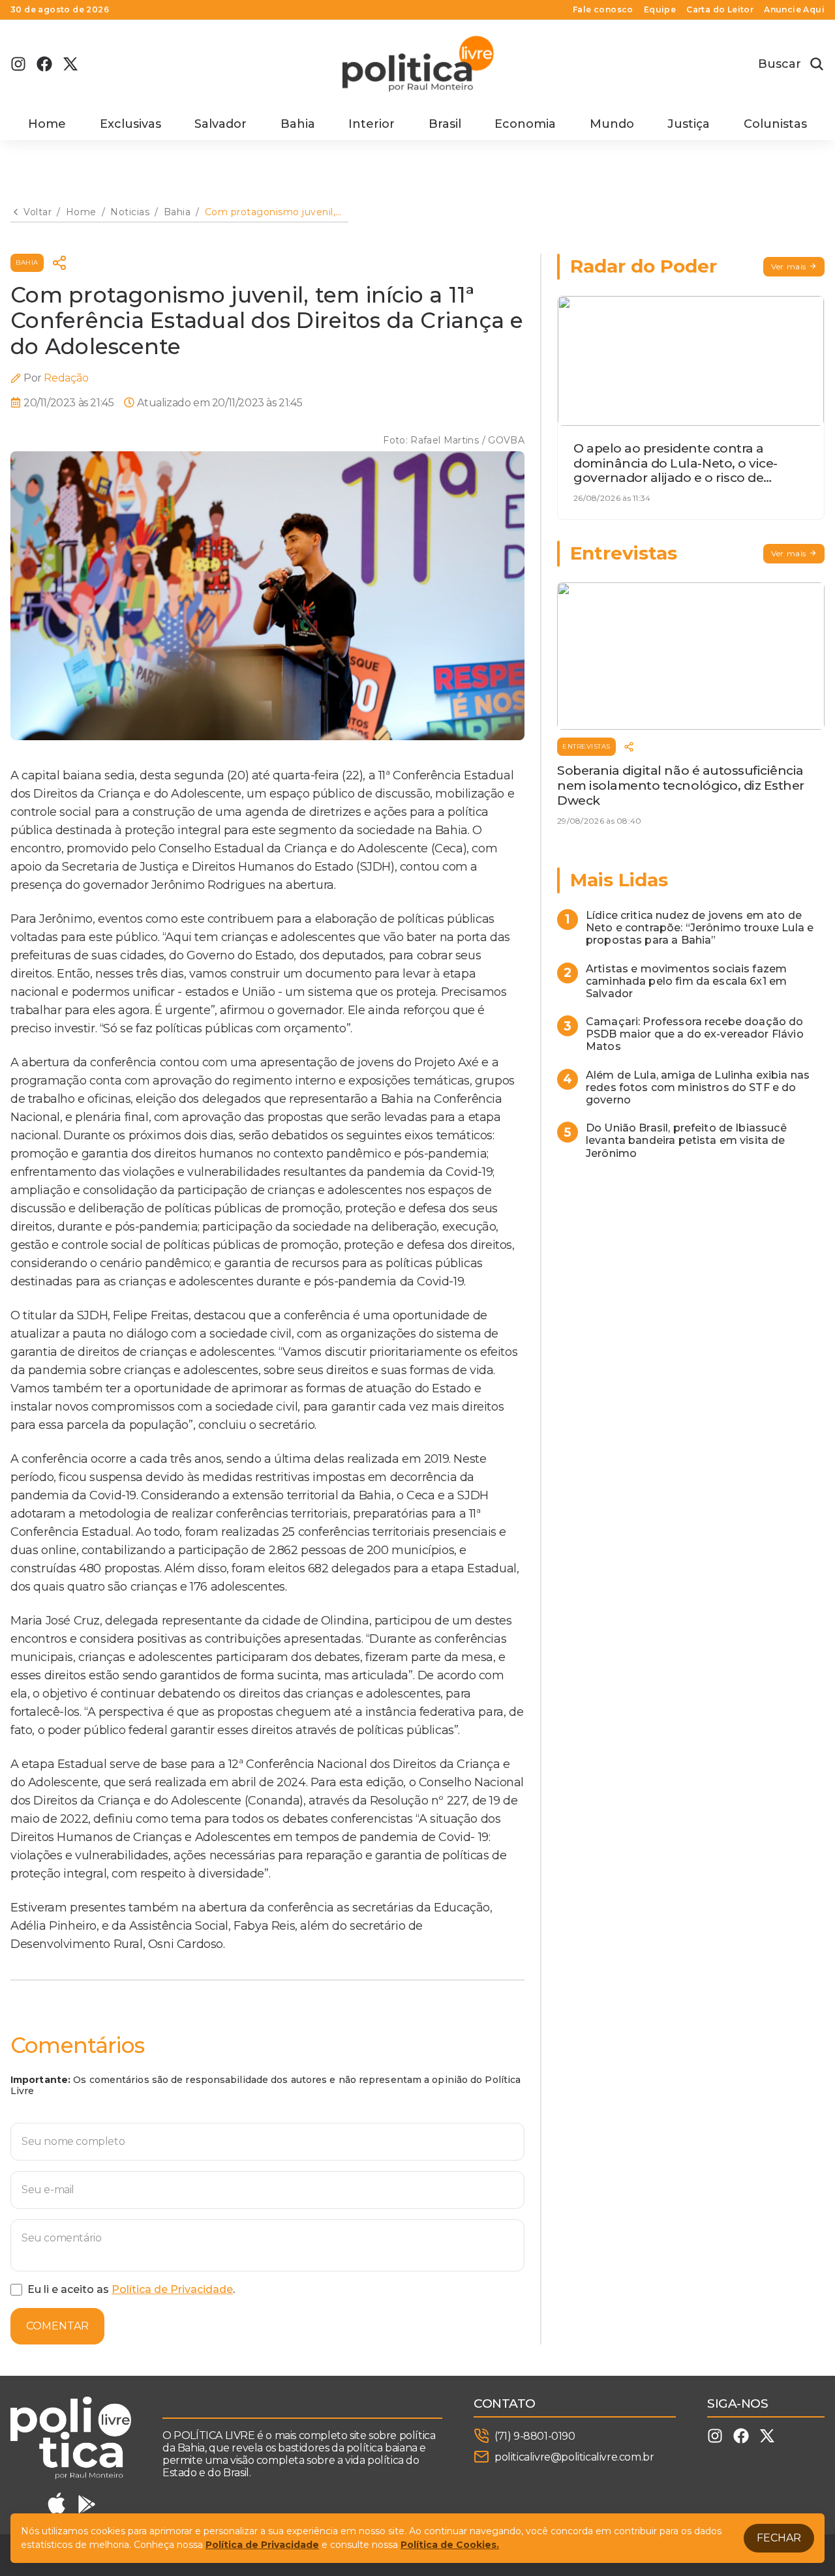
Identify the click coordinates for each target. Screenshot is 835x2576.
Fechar (779, 2538)
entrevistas (586, 746)
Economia (525, 124)
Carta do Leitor (720, 10)
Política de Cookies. (450, 2545)
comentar (57, 2326)
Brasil (445, 124)
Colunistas (775, 124)
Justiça (689, 124)
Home (47, 124)
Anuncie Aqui (794, 10)
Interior (372, 124)
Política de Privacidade (172, 2289)
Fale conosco (603, 10)
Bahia (298, 124)
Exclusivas (130, 124)
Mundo (612, 124)
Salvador (220, 124)
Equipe (660, 10)
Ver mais (789, 266)
